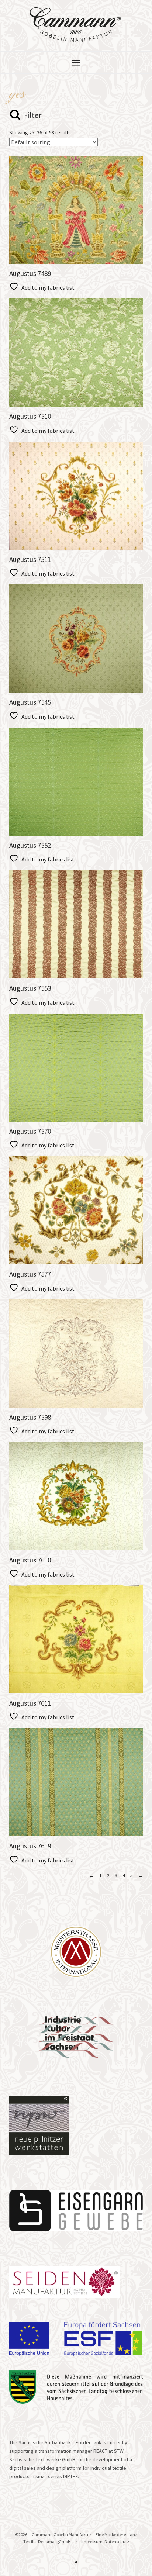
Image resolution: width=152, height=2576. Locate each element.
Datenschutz (117, 2542)
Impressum (92, 2542)
